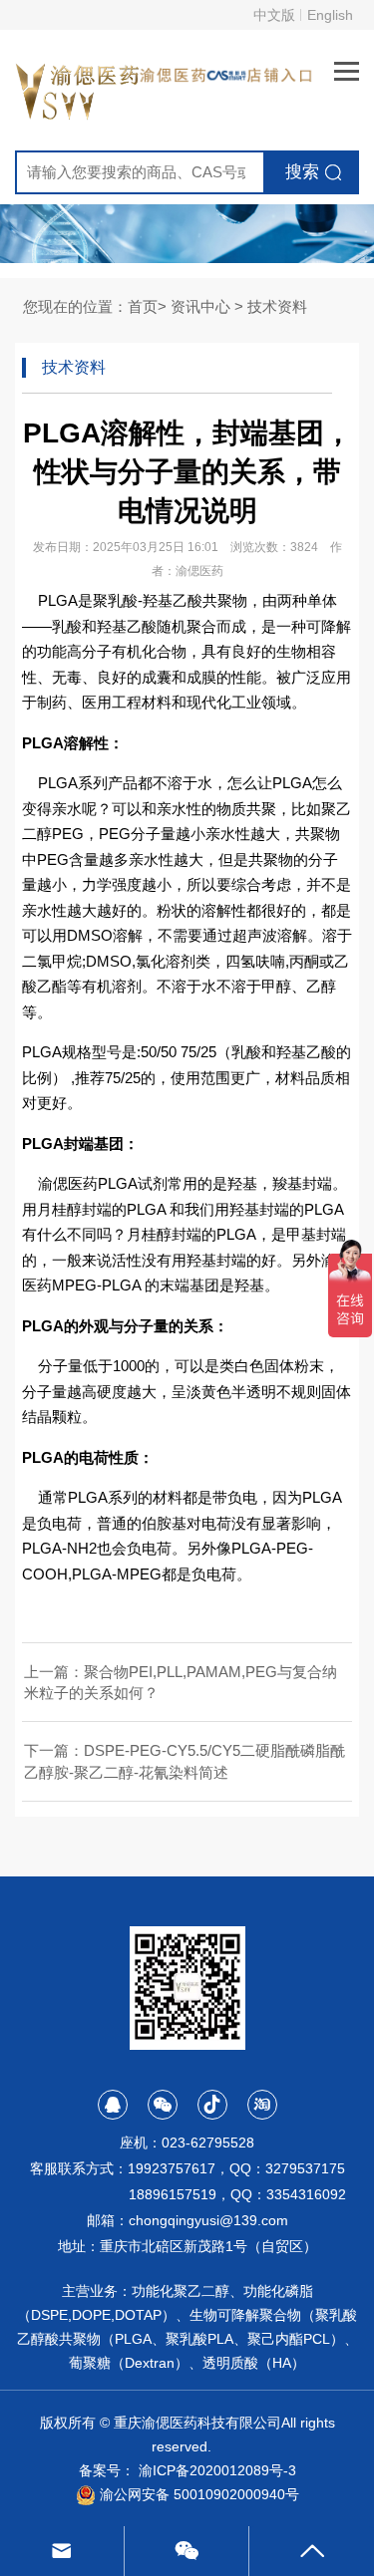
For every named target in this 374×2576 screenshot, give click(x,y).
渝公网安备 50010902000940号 (197, 2494)
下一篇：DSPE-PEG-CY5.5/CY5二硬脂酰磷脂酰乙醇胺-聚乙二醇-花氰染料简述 (185, 1761)
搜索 (302, 172)
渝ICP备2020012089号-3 (217, 2470)
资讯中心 (200, 306)
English (330, 15)
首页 (143, 306)
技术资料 (277, 306)
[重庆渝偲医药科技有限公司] (79, 88)
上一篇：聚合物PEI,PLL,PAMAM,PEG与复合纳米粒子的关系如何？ (181, 1682)
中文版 (274, 15)
